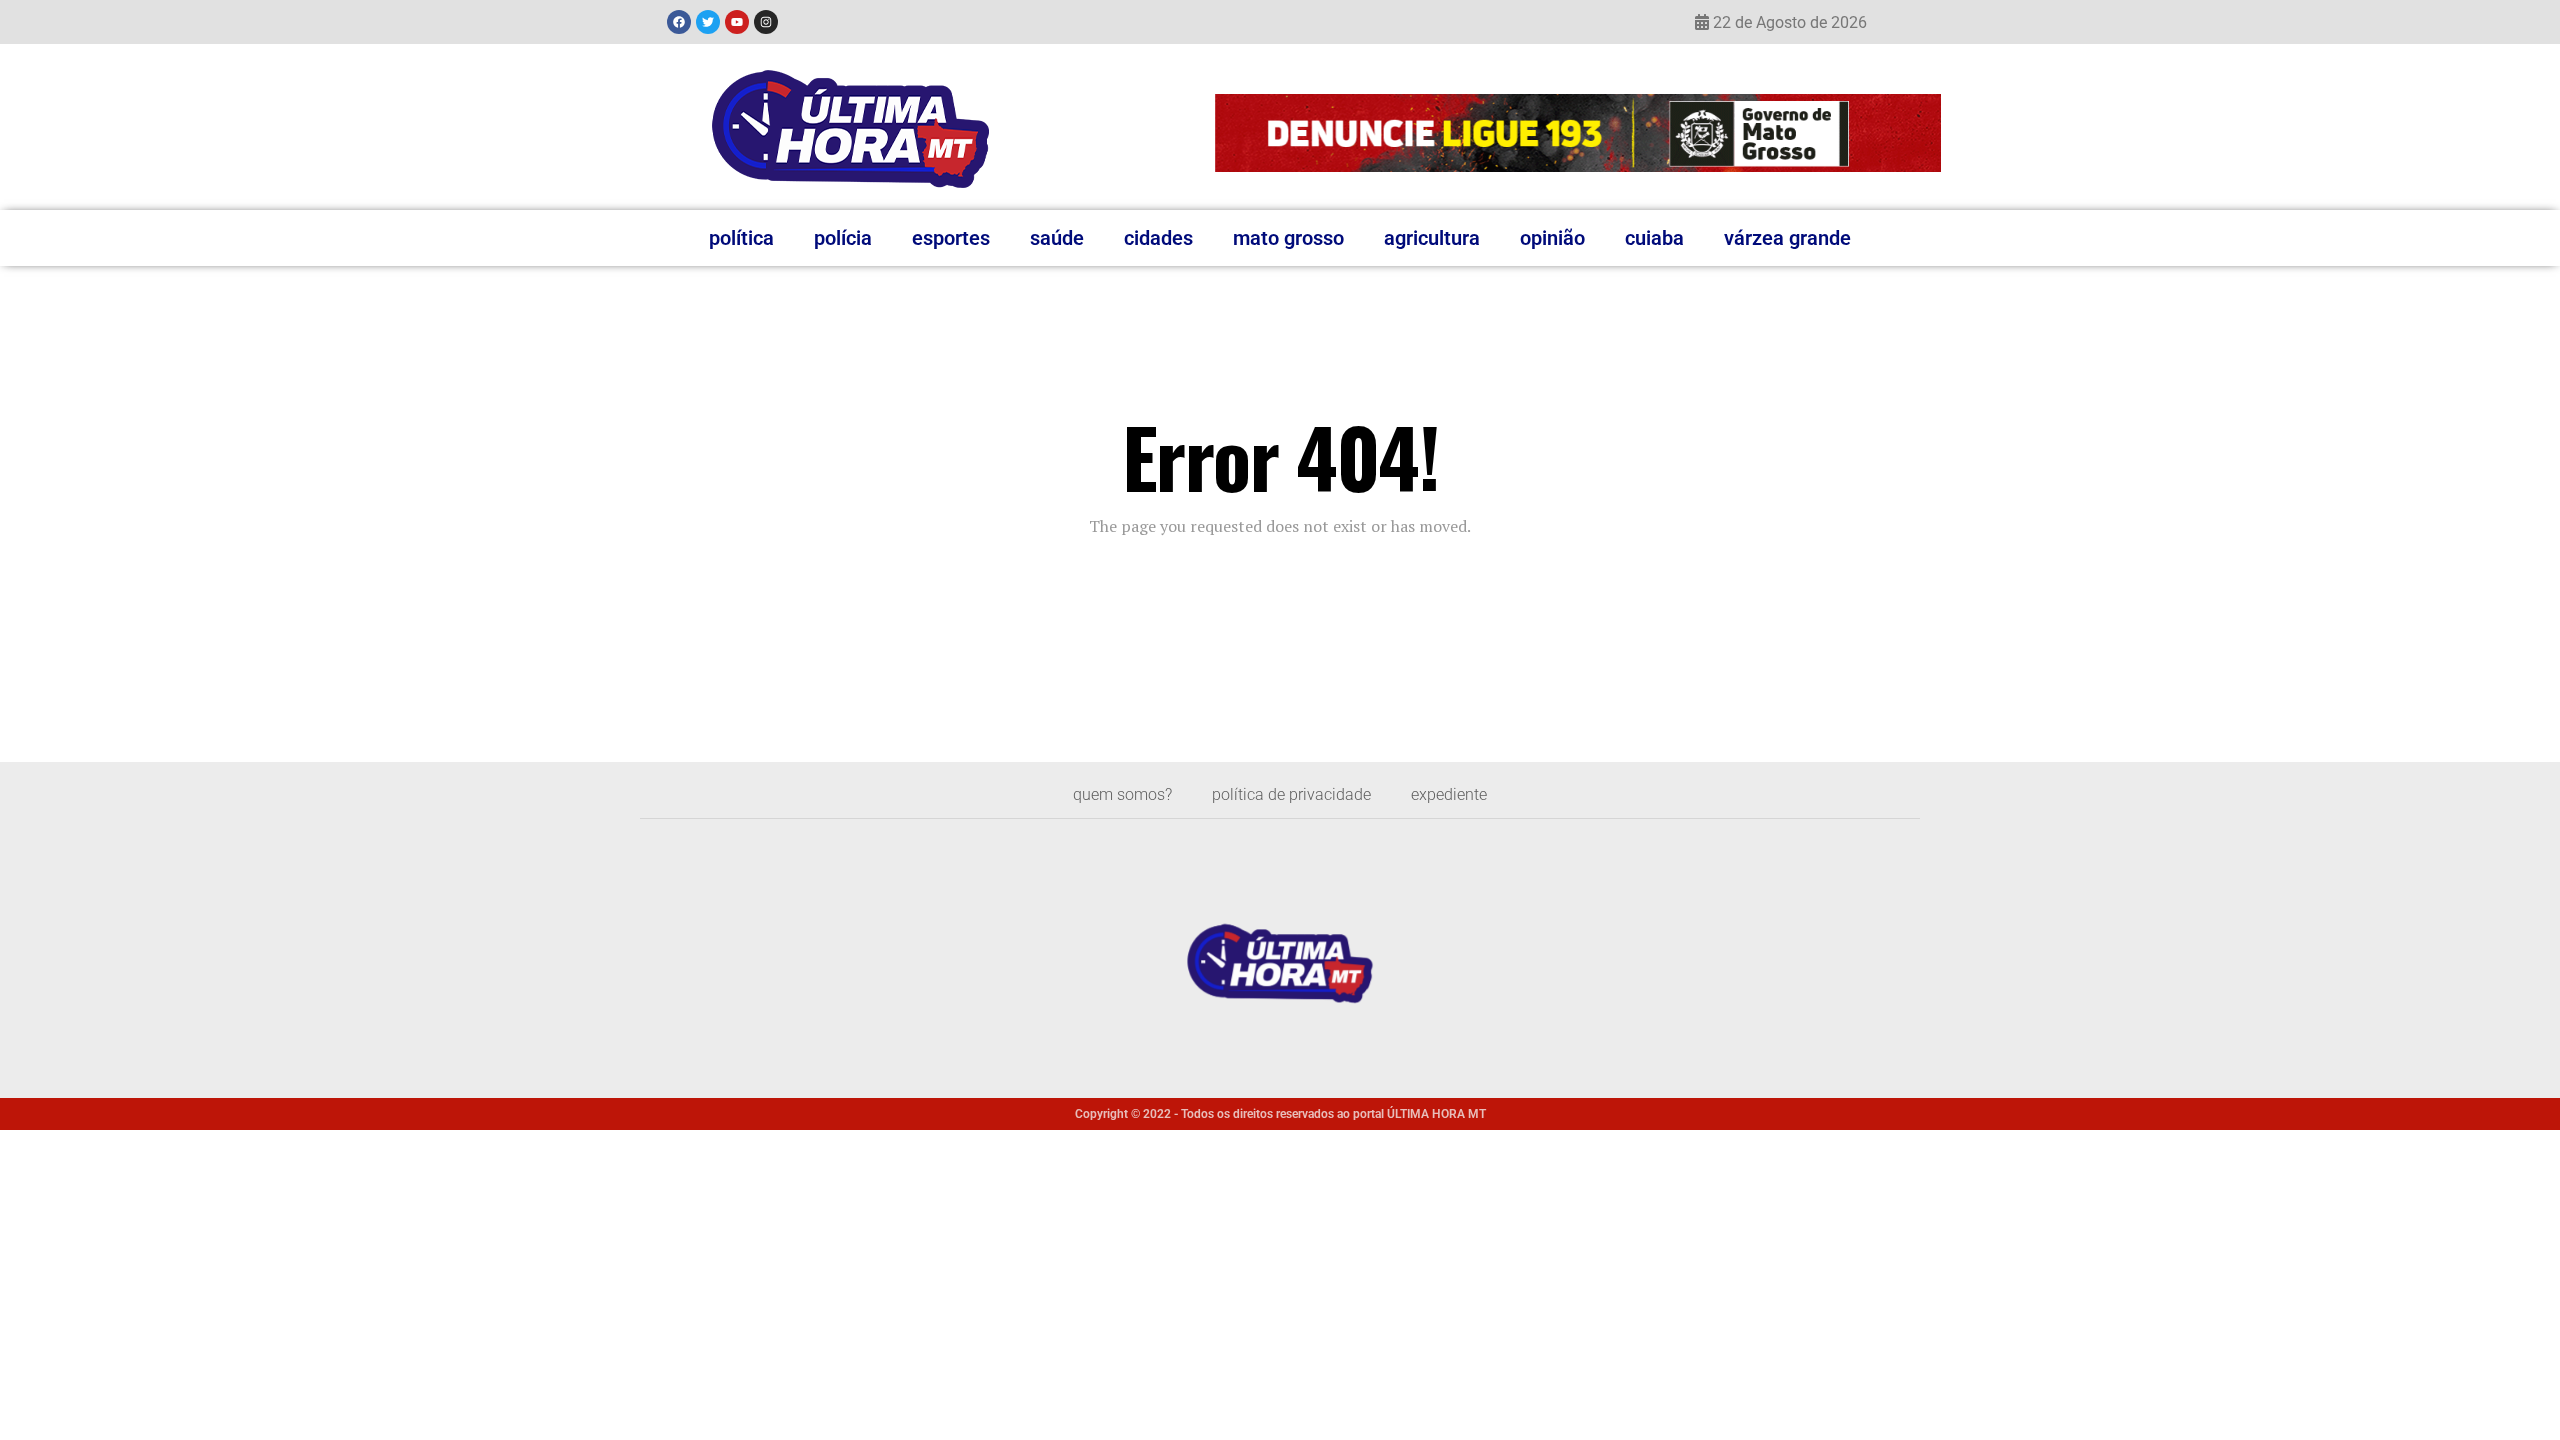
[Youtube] (737, 22)
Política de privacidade (1291, 794)
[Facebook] (679, 22)
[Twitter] (708, 22)
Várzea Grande (1787, 238)
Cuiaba (1654, 238)
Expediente (1449, 794)
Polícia (843, 238)
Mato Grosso (1288, 238)
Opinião (1552, 238)
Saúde (1057, 238)
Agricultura (1432, 238)
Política (741, 238)
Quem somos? (1122, 794)
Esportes (951, 238)
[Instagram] (766, 22)
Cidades (1158, 238)
